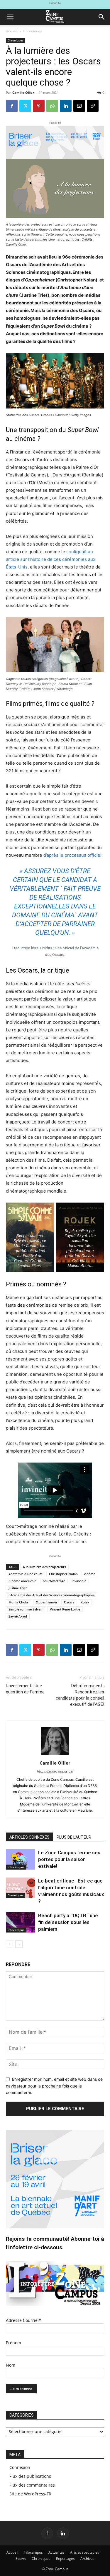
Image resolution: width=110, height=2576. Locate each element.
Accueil (12, 31)
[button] (10, 17)
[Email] (79, 106)
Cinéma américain (22, 1581)
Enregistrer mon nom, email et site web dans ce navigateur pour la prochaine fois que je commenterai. (54, 2086)
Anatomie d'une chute (26, 1574)
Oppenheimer (47, 1602)
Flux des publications (30, 2476)
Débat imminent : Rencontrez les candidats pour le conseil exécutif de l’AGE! (80, 1695)
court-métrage (54, 1581)
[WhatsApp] (52, 106)
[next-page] (19, 1944)
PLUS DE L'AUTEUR (74, 1837)
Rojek (85, 1602)
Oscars (69, 1602)
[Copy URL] (93, 106)
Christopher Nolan (63, 1574)
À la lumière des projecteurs (44, 1567)
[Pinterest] (39, 106)
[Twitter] (25, 106)
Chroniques (33, 31)
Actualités (56, 2552)
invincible (79, 1581)
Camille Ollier (23, 92)
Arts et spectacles (85, 2552)
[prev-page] (10, 1944)
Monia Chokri (19, 1602)
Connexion (20, 2467)
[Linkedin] (66, 106)
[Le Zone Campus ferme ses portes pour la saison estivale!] (21, 1859)
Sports (21, 2559)
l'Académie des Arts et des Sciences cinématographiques (51, 1595)
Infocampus (16, 1867)
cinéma (90, 1574)
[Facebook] (12, 106)
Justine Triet (18, 1588)
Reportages (65, 2559)
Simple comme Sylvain (26, 1609)
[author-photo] (55, 1755)
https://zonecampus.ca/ (55, 1771)
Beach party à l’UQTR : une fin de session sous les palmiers (68, 1922)
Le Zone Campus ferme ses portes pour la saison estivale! (69, 1859)
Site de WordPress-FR (30, 2494)
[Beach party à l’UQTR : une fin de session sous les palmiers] (21, 1922)
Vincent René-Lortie (65, 1609)
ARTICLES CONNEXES (29, 1837)
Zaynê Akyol (18, 1616)
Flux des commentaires (32, 2485)
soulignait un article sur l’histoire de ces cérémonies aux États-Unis (51, 559)
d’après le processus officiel (72, 855)
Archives (87, 2559)
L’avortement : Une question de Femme (25, 1689)
